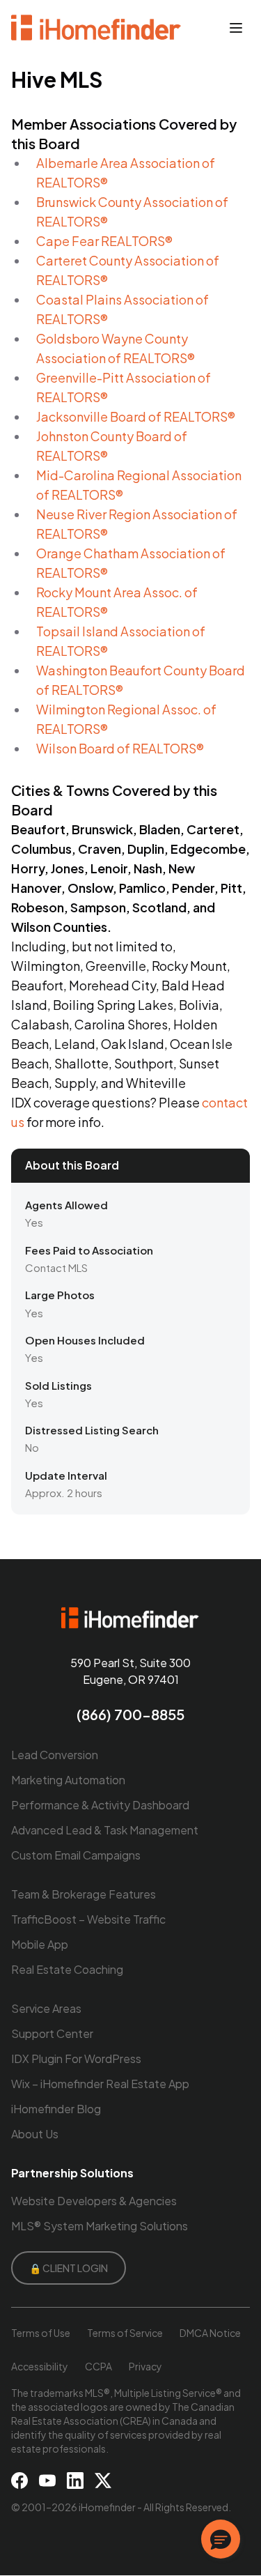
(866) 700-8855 (130, 1714)
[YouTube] (47, 2481)
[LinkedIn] (75, 2481)
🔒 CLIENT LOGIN (69, 2268)
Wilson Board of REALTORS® (120, 748)
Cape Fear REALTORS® (104, 241)
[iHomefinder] (97, 28)
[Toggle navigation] (236, 28)
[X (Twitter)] (103, 2481)
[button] (221, 2539)
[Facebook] (19, 2481)
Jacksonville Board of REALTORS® (136, 416)
